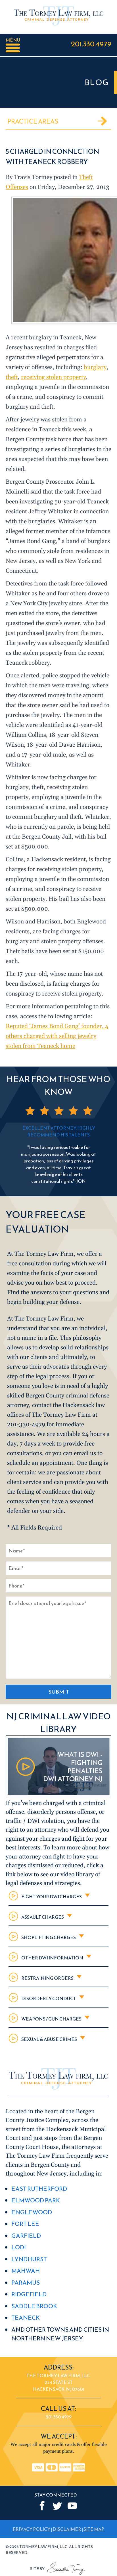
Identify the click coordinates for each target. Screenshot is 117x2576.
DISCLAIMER (67, 2529)
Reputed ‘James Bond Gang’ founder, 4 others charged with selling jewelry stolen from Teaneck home (57, 1036)
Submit (59, 1692)
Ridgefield (29, 2294)
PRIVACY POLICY (32, 2529)
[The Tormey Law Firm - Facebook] (42, 2506)
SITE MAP (94, 2529)
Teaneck (26, 2318)
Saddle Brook (34, 2306)
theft (12, 377)
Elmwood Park (36, 2200)
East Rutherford (39, 2189)
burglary (95, 367)
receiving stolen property (54, 377)
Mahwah (26, 2271)
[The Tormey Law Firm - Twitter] (57, 2506)
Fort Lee (25, 2224)
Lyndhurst (29, 2259)
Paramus (26, 2283)
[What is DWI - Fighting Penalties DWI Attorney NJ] (58, 1796)
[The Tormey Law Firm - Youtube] (72, 2506)
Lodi (19, 2247)
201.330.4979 (91, 44)
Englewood (32, 2212)
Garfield (26, 2236)
